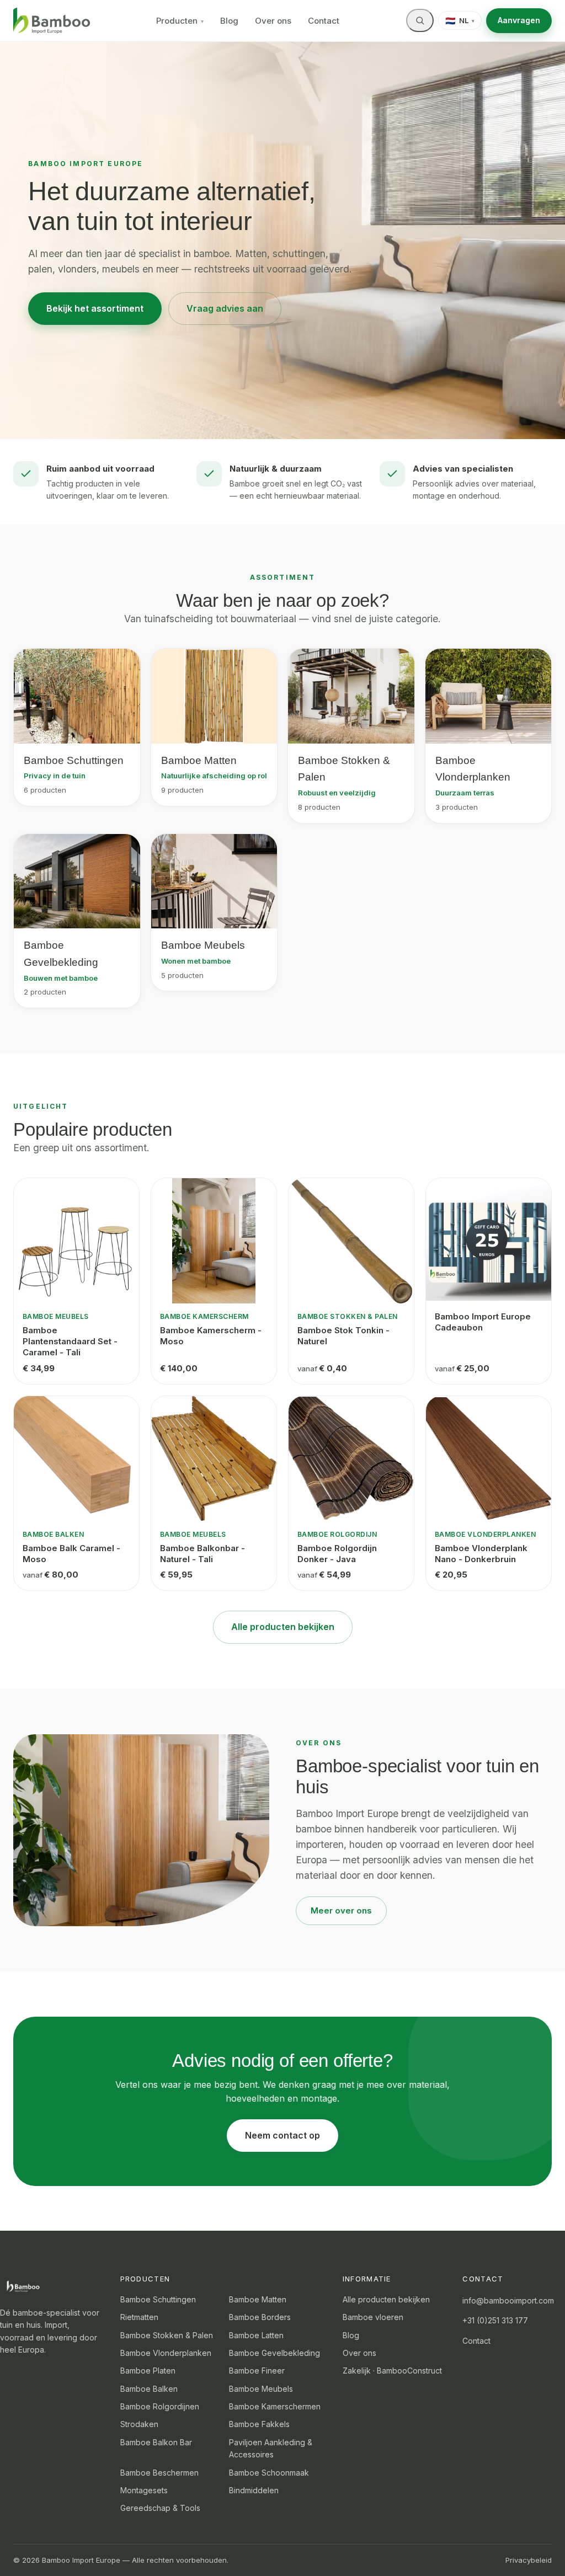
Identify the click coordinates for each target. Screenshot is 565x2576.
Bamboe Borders (260, 2317)
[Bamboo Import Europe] (52, 21)
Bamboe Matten (258, 2299)
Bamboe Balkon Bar (156, 2442)
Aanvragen (519, 20)
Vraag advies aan (225, 308)
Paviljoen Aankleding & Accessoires (271, 2448)
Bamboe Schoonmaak (269, 2473)
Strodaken (139, 2424)
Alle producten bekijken (283, 1627)
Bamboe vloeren (373, 2317)
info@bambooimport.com (508, 2300)
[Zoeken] (420, 20)
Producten (180, 21)
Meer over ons (341, 1910)
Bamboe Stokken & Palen (167, 2335)
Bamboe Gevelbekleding (274, 2353)
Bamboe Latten (256, 2335)
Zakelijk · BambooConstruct (392, 2371)
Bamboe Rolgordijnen (160, 2406)
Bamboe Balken (149, 2389)
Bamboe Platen (148, 2371)
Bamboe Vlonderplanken (166, 2353)
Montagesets (144, 2490)
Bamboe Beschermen (159, 2473)
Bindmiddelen (254, 2490)
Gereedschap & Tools (160, 2508)
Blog (229, 21)
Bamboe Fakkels (259, 2424)
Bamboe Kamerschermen (275, 2406)
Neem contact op (282, 2135)
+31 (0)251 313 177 (495, 2320)
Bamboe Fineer (257, 2371)
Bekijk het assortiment (95, 308)
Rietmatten (139, 2317)
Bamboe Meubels (261, 2389)
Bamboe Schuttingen (158, 2299)
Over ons (273, 21)
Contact (324, 21)
